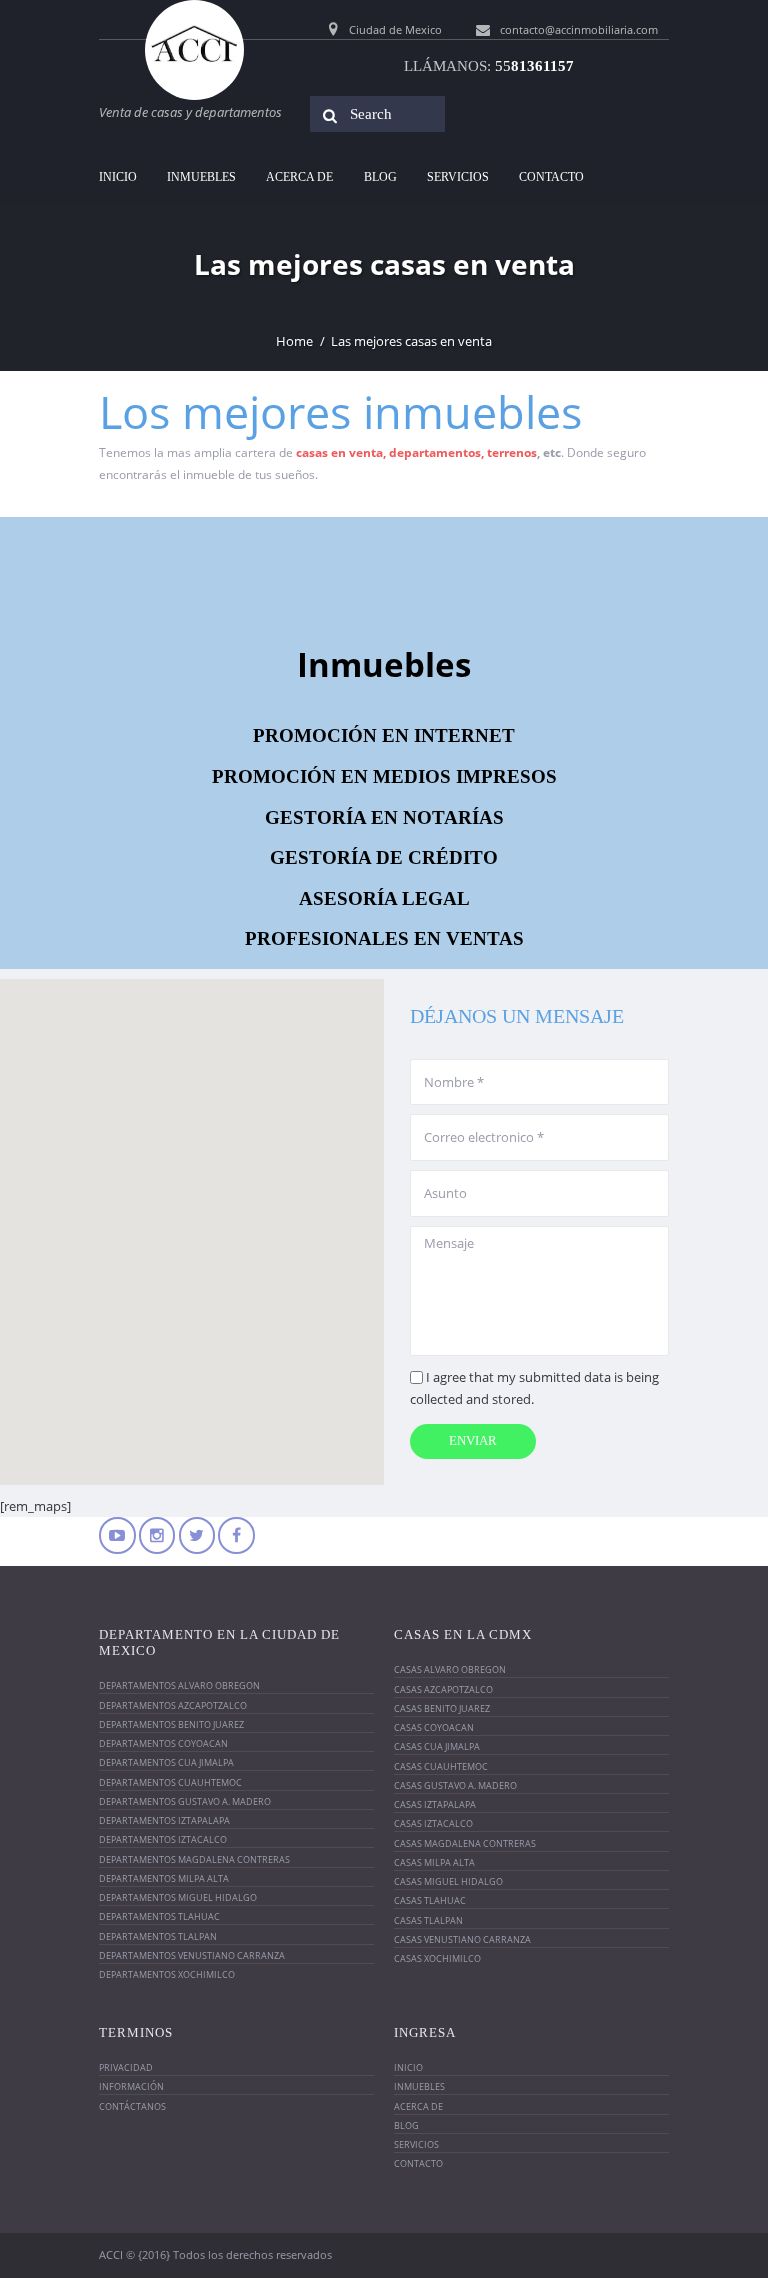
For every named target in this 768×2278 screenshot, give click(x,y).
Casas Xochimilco (437, 1958)
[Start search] (325, 116)
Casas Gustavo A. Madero (455, 1785)
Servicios (458, 177)
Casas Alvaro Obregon (450, 1669)
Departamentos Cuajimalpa (166, 1762)
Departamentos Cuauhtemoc (170, 1782)
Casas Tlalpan (428, 1920)
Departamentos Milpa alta (164, 1878)
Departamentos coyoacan (163, 1743)
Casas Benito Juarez (442, 1708)
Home (294, 341)
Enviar (473, 1440)
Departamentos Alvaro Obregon (179, 1685)
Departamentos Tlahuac (159, 1916)
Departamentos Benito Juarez (171, 1724)
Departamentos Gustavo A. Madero (185, 1801)
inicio (118, 177)
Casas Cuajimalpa (437, 1746)
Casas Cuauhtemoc (441, 1766)
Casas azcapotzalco (443, 1689)
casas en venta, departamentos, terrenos (416, 452)
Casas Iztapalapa (435, 1804)
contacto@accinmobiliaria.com (579, 29)
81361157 (534, 66)
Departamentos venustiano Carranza (192, 1955)
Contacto (551, 177)
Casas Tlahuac (430, 1900)
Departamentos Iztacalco (163, 1839)
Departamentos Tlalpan (158, 1936)
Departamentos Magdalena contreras (194, 1859)
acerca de (299, 177)
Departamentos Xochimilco (167, 1974)
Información (131, 2086)
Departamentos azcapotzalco (173, 1705)
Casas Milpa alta (434, 1862)
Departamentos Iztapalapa (164, 1820)
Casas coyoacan (434, 1727)
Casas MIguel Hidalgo (448, 1881)
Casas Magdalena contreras (465, 1843)
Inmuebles (201, 177)
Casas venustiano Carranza (462, 1939)
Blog (380, 177)
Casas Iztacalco (433, 1823)
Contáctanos (132, 2106)
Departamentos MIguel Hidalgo (178, 1897)
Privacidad (126, 2067)
